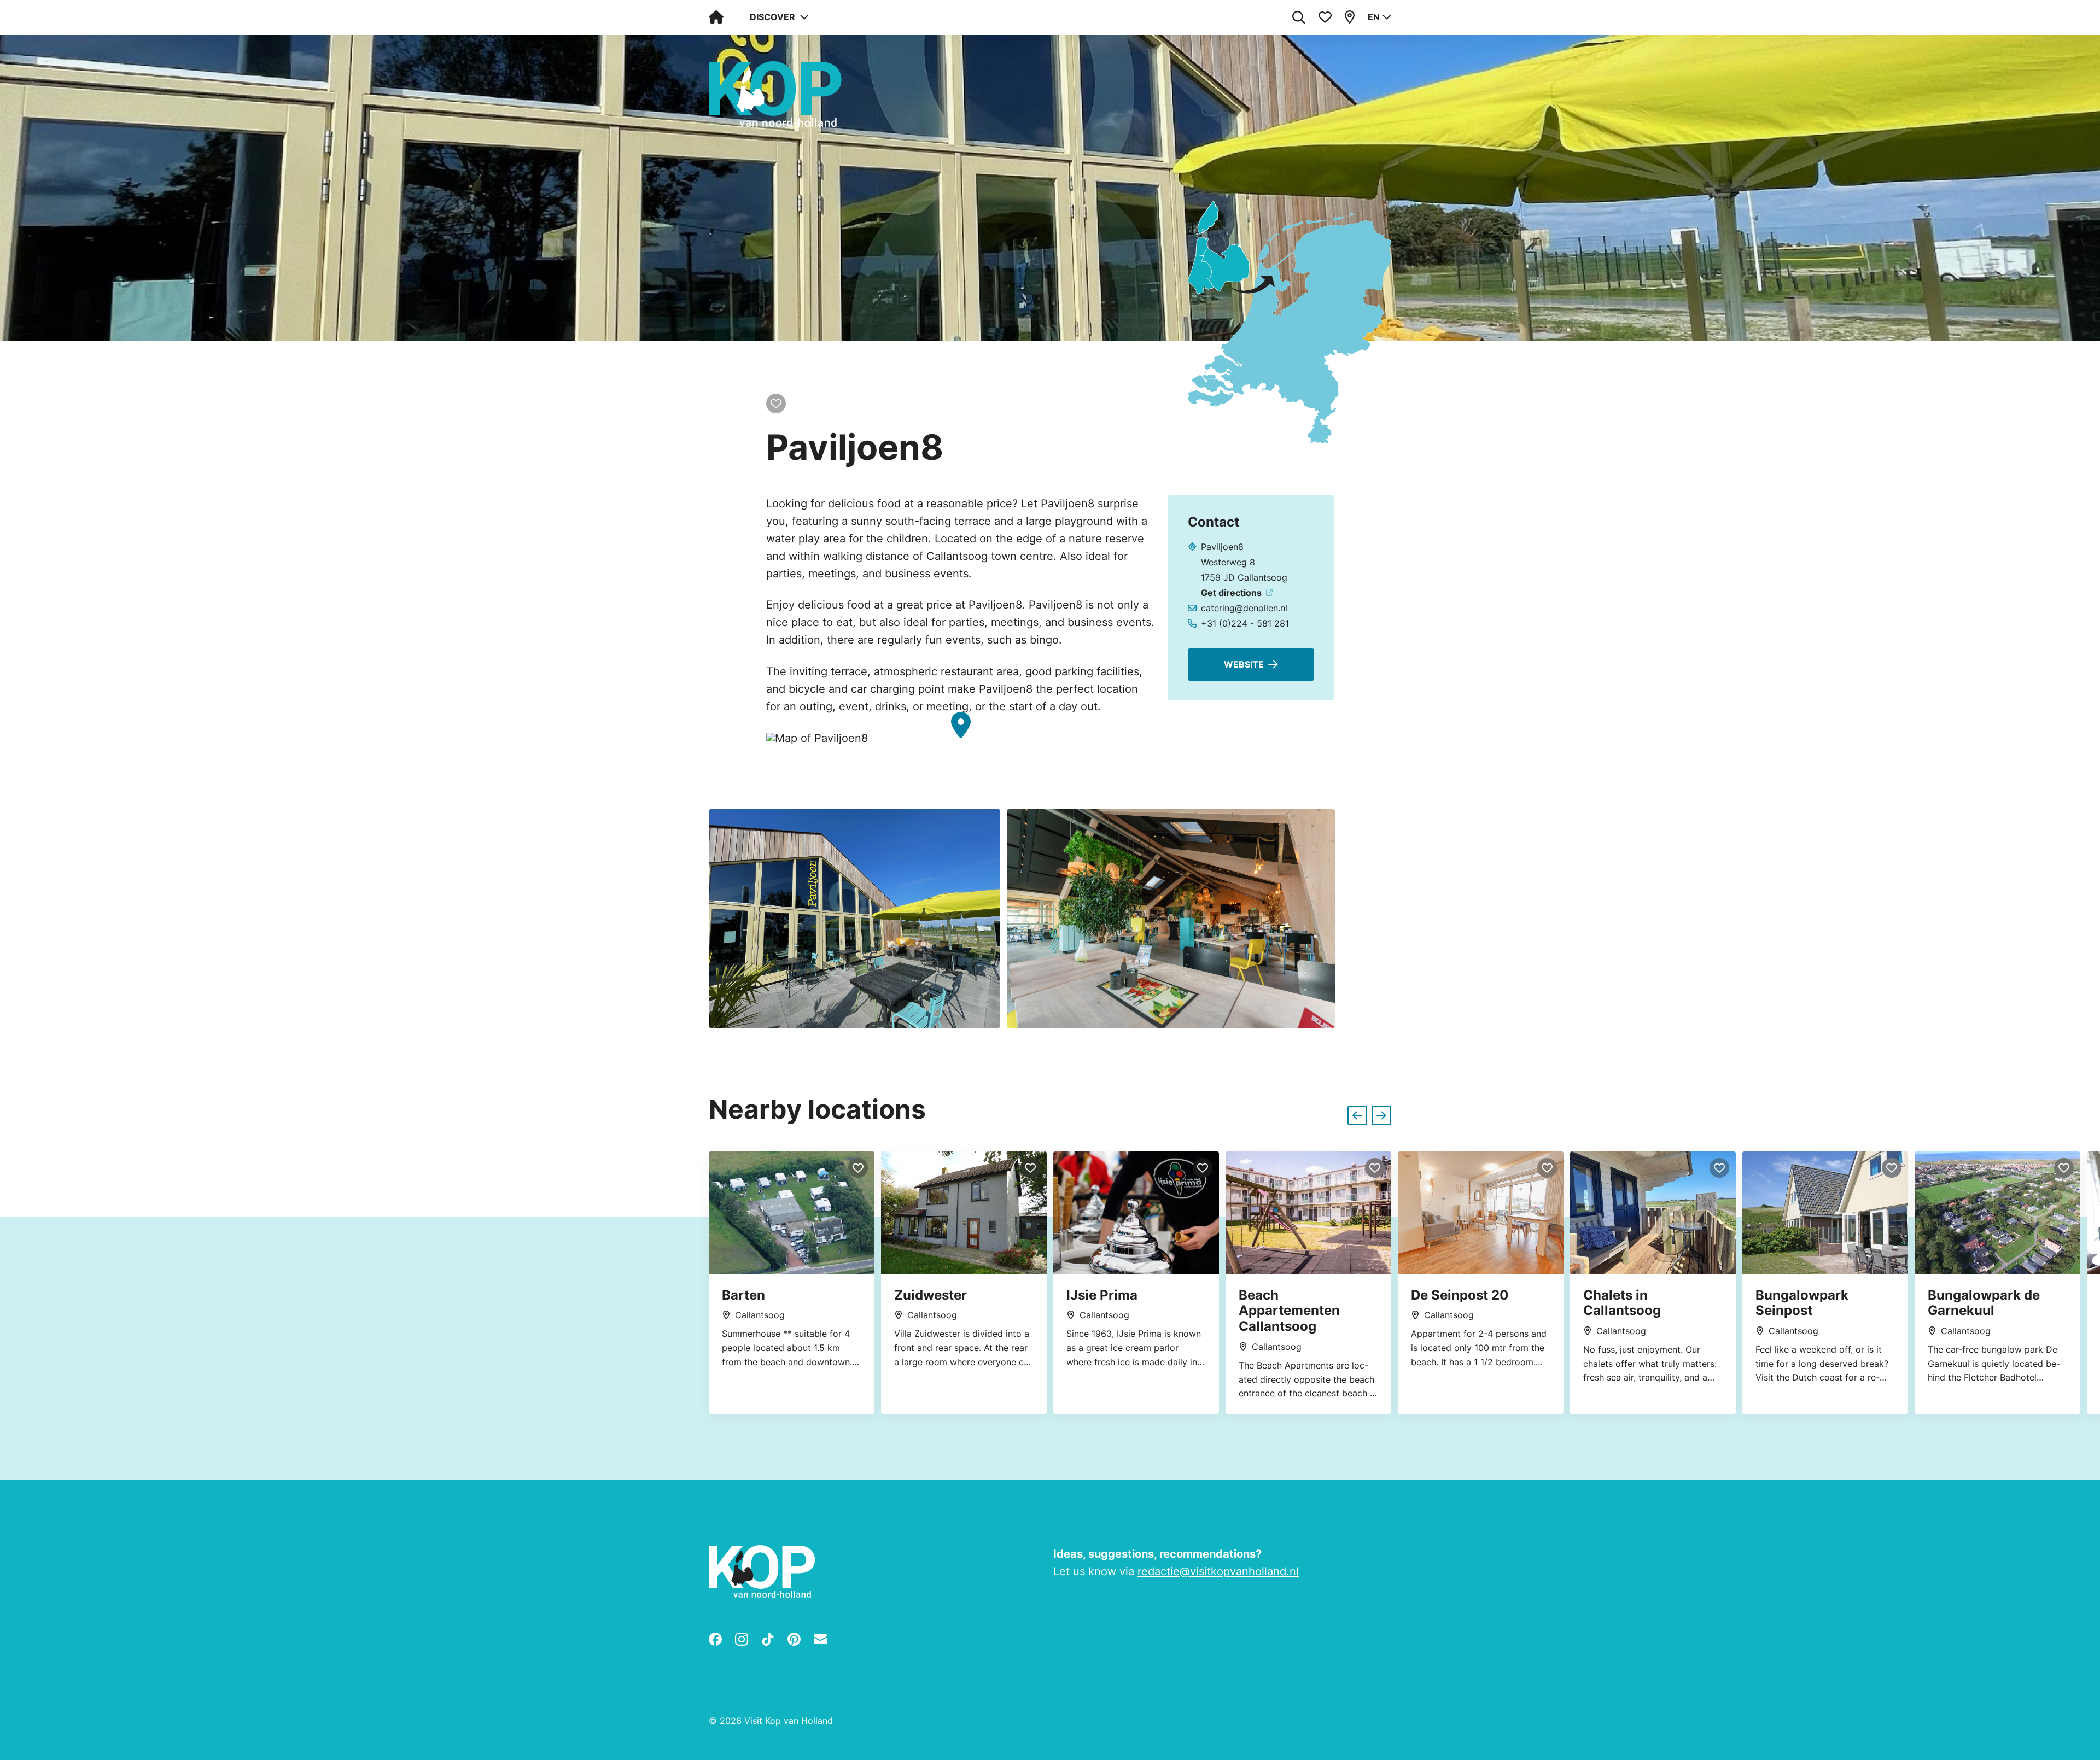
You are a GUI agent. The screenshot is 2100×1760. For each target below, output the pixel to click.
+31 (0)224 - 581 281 (1245, 623)
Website (1244, 664)
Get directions (1231, 593)
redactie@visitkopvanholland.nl (1218, 1571)
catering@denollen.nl (1244, 608)
